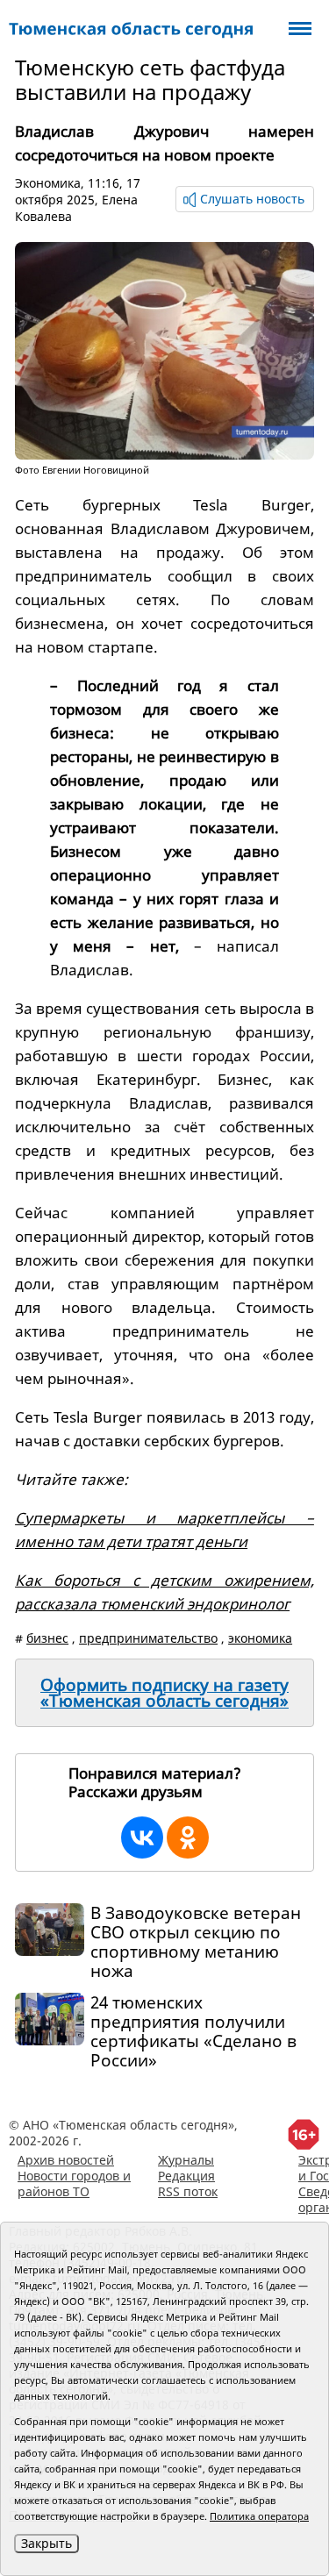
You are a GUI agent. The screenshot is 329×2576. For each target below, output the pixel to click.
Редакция (186, 2176)
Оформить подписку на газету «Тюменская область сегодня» (164, 1693)
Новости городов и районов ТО (74, 2184)
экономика (260, 1638)
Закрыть (46, 2543)
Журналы (186, 2160)
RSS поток (188, 2191)
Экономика (48, 183)
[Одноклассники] (188, 1837)
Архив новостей (66, 2160)
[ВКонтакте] (142, 1837)
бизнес (47, 1638)
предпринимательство (148, 1638)
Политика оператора (259, 2516)
